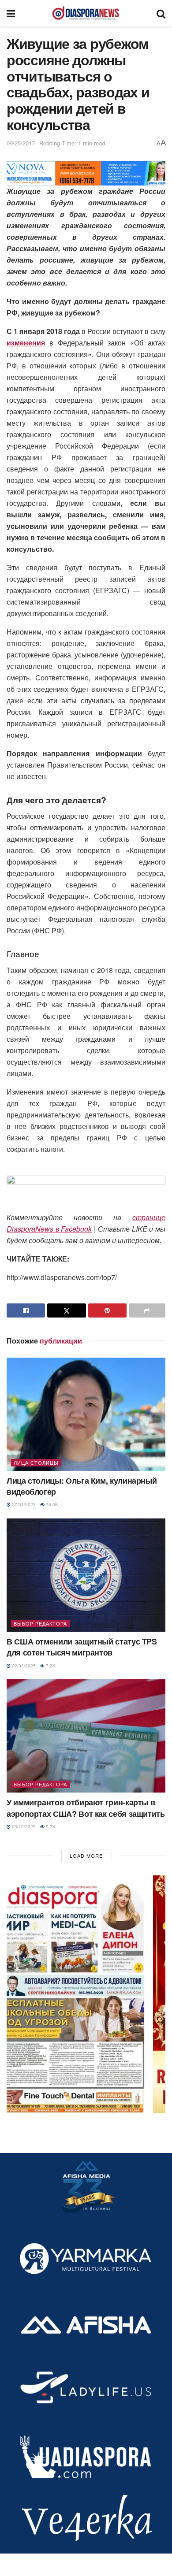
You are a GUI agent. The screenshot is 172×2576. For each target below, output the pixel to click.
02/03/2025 (23, 1666)
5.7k (50, 1826)
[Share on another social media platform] (147, 1310)
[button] (86, 1994)
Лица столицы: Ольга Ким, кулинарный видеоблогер (82, 1486)
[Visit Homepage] (86, 13)
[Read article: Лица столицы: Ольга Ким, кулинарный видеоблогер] (86, 1414)
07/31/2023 (23, 1504)
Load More (86, 1856)
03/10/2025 (23, 1826)
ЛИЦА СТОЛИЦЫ (36, 1462)
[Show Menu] (11, 13)
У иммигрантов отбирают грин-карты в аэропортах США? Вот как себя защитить (86, 1808)
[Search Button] (161, 13)
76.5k (51, 1504)
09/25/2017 (21, 143)
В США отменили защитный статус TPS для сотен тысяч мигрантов (82, 1647)
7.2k (50, 1666)
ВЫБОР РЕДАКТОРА (40, 1623)
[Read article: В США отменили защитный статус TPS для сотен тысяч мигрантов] (86, 1575)
